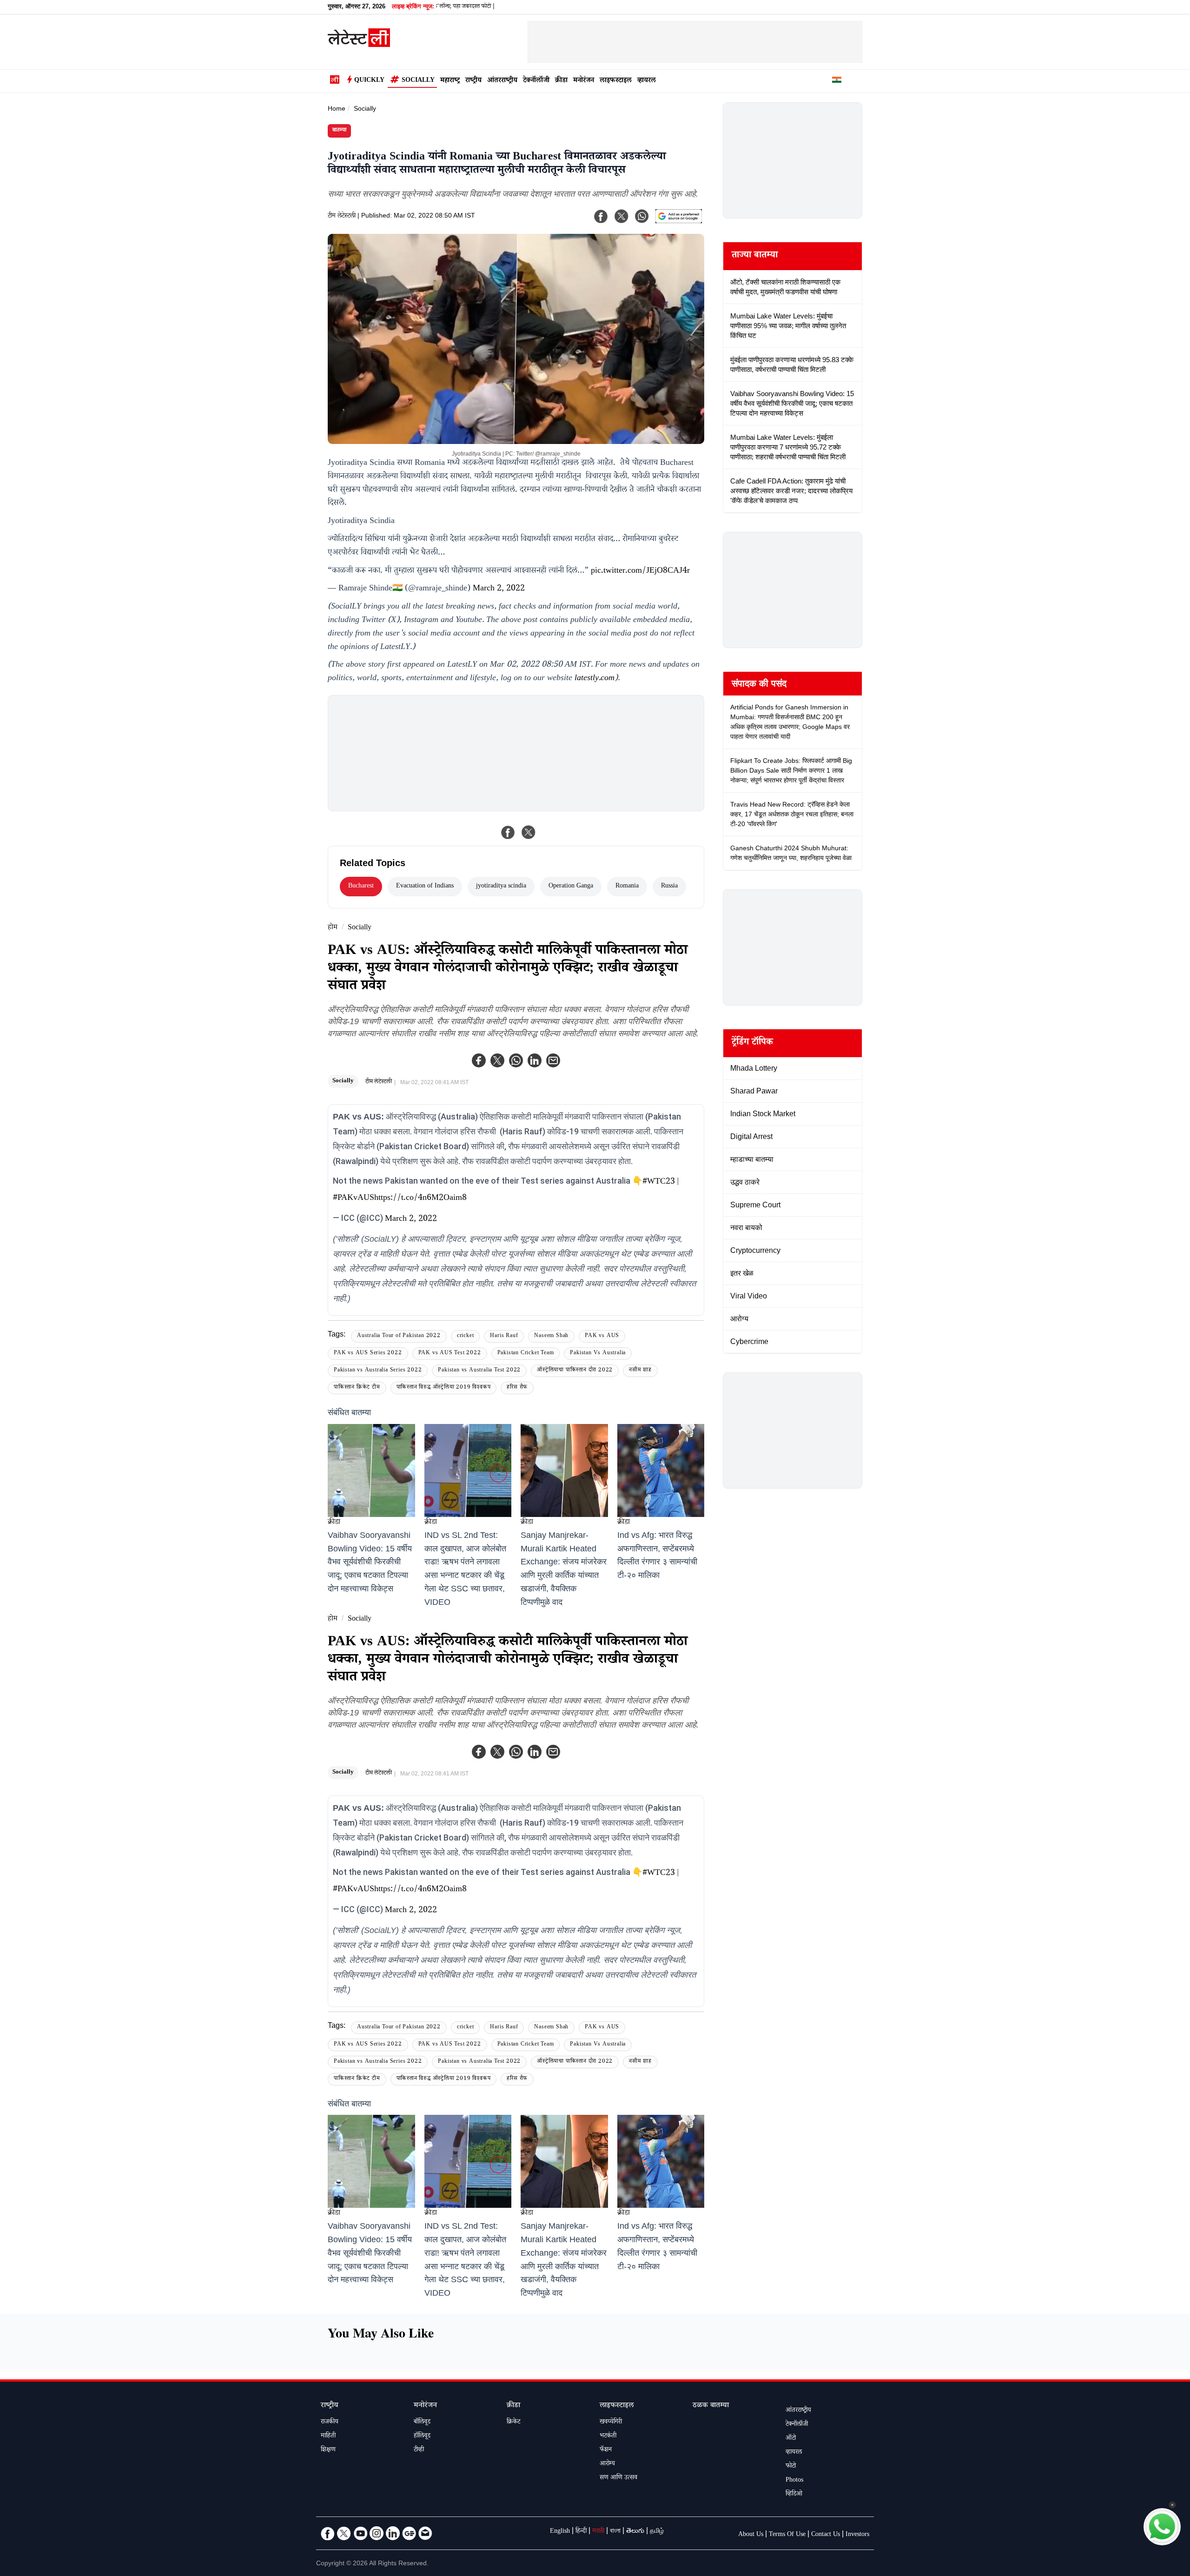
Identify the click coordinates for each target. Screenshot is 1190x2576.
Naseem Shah (551, 1336)
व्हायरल (647, 81)
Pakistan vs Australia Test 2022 (479, 1371)
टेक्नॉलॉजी (536, 81)
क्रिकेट (513, 2423)
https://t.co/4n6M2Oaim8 (420, 1199)
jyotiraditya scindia (501, 887)
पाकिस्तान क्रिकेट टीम (357, 1388)
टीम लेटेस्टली (342, 217)
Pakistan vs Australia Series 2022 (378, 1371)
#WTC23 (659, 1182)
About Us (751, 2535)
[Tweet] (529, 832)
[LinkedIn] (393, 2533)
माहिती (328, 2437)
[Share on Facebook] (508, 832)
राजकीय (330, 2423)
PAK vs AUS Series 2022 (368, 1354)
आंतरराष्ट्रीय (502, 81)
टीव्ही (419, 2450)
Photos (794, 2481)
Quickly (369, 81)
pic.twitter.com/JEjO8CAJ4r (640, 571)
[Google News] (409, 2533)
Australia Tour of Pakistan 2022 (399, 1336)
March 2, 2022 (499, 589)
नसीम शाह (640, 1371)
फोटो (791, 2467)
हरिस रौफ (517, 1388)
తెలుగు (635, 2532)
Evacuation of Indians (425, 887)
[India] (837, 81)
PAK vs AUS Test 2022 (450, 1354)
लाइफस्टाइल (616, 81)
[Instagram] (377, 2533)
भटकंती (608, 2437)
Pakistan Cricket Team (526, 1354)
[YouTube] (360, 2533)
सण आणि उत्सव (618, 2478)
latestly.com (595, 679)
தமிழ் (657, 2532)
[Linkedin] (535, 1060)
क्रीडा (561, 81)
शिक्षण (328, 2450)
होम (333, 928)
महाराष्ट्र (450, 81)
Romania (627, 887)
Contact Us (826, 2535)
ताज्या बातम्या (755, 256)
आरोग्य (607, 2464)
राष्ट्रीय (473, 81)
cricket (466, 1336)
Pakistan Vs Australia (598, 1354)
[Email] (425, 2533)
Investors (857, 2535)
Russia (669, 887)
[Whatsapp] (516, 1060)
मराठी (598, 2532)
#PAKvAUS (354, 1199)
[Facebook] (479, 1060)
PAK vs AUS (602, 1336)
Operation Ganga (571, 887)
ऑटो (791, 2439)
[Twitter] (497, 1060)
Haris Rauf (504, 1336)
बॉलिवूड (422, 2423)
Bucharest (361, 887)
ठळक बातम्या (711, 2406)
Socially (418, 81)
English (560, 2532)
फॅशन (606, 2450)
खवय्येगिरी (611, 2423)
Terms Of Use (787, 2535)
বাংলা (615, 2532)
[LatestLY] (359, 45)
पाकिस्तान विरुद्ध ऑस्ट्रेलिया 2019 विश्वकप (444, 1388)
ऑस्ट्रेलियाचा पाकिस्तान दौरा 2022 (575, 1371)
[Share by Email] (553, 1060)
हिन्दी (581, 2532)
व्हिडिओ (794, 2495)
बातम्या (339, 131)
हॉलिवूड (422, 2437)
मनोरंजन (584, 81)
